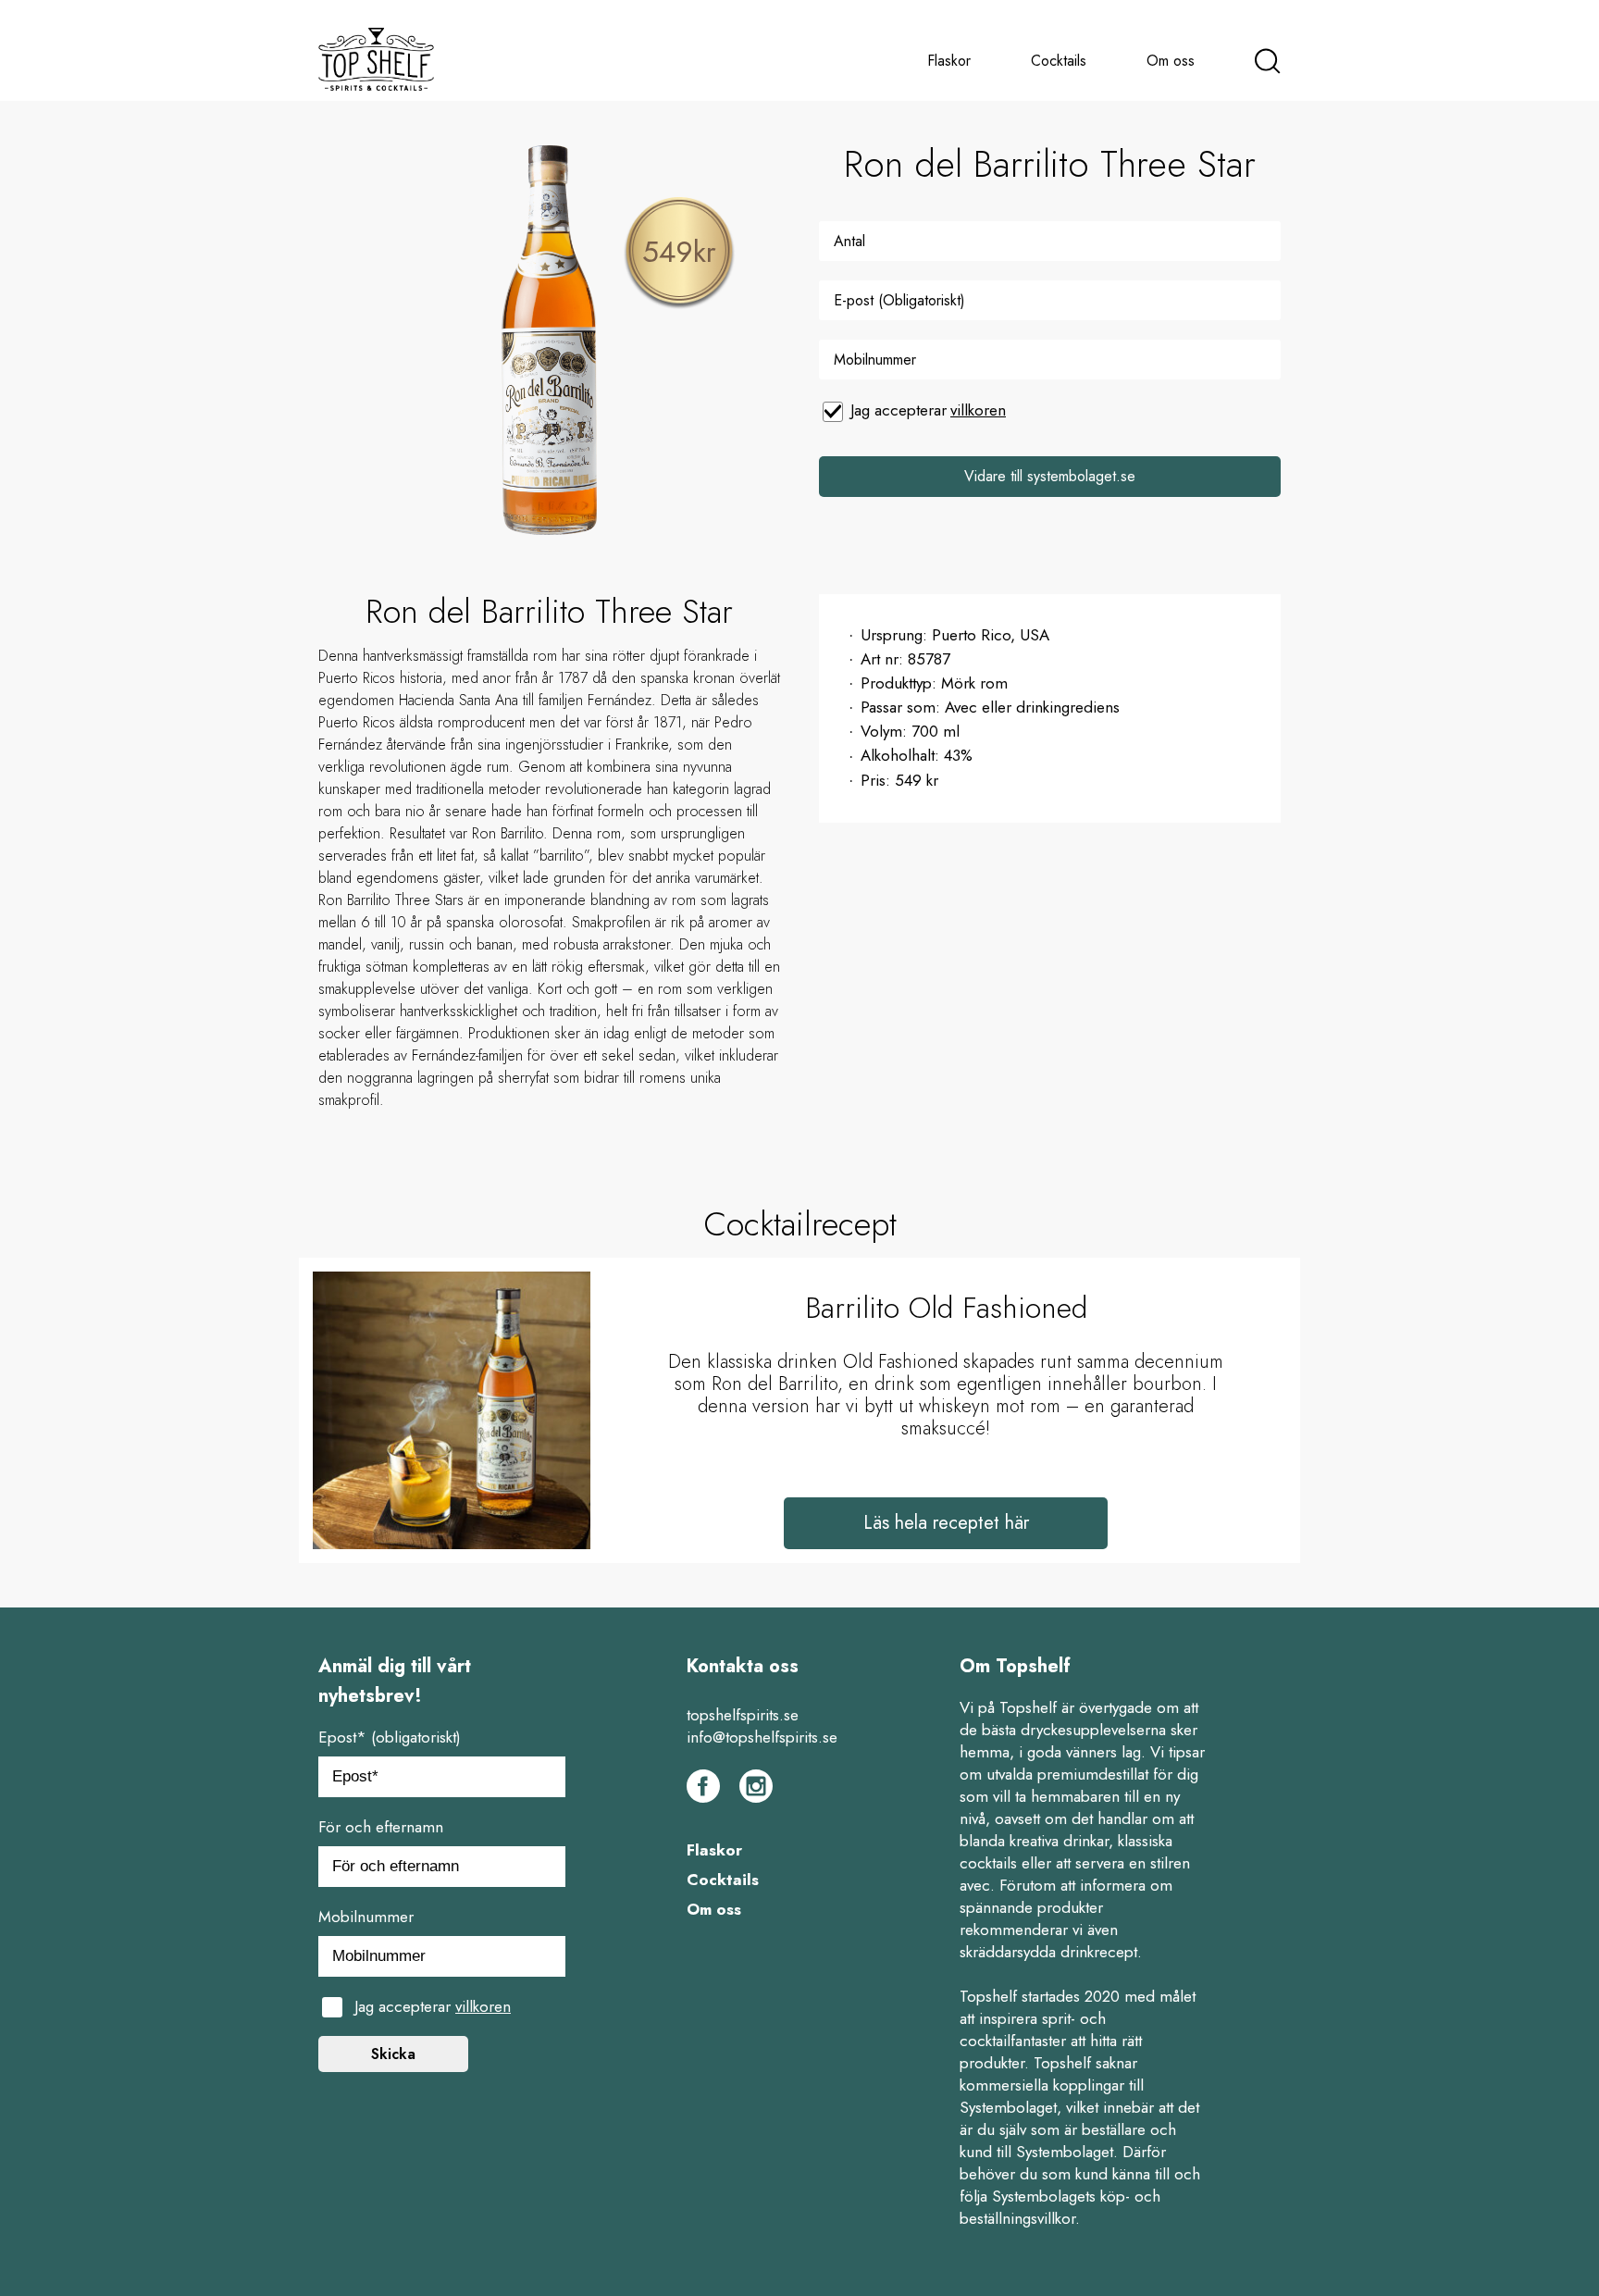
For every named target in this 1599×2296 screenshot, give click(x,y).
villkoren (978, 410)
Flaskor (949, 61)
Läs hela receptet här (946, 1523)
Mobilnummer (366, 1917)
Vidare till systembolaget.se (1050, 476)
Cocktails (1059, 61)
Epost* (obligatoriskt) (390, 1737)
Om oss (1171, 61)
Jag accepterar (928, 410)
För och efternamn (381, 1827)
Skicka (393, 2054)
